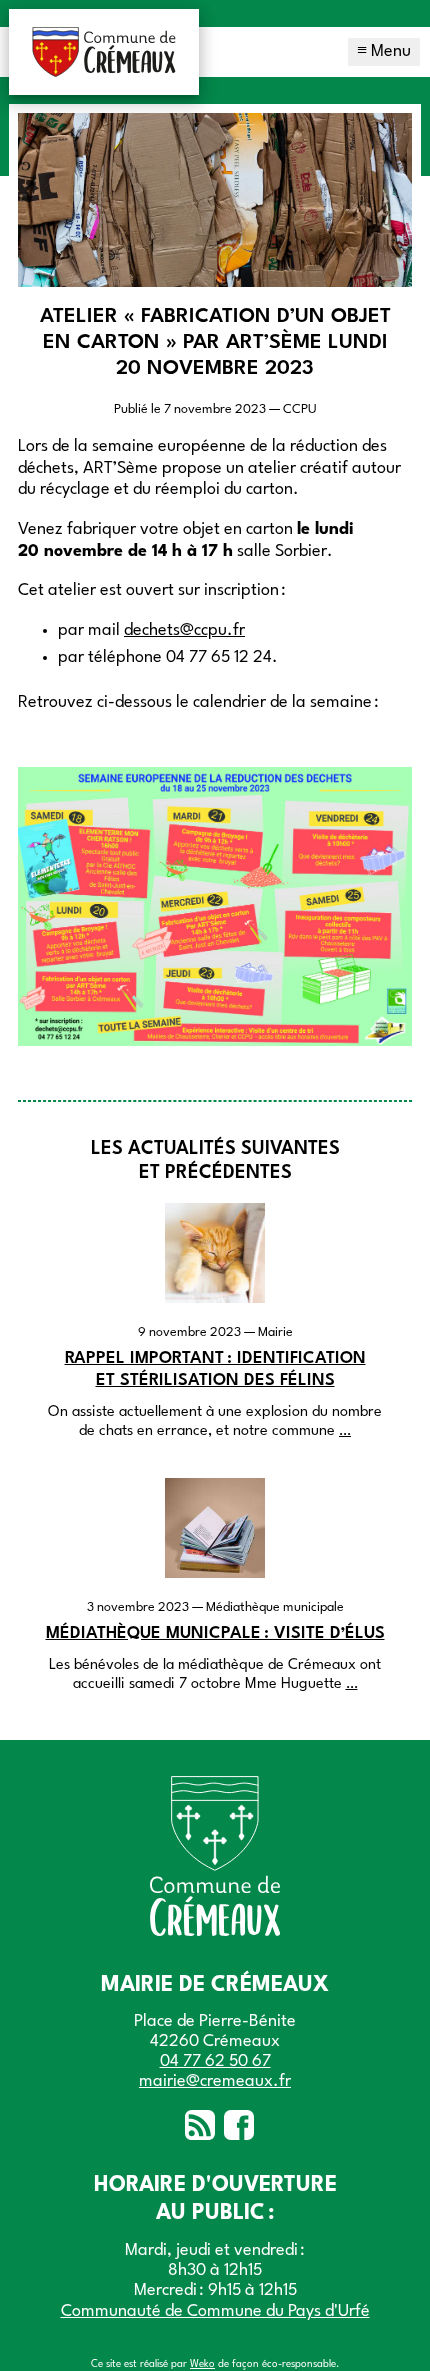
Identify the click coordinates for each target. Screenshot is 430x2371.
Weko (202, 2364)
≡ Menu (384, 51)
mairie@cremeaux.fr (215, 2081)
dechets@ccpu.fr (184, 630)
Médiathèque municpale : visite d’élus (215, 1633)
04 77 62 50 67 (215, 2061)
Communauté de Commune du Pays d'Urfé (215, 2311)
